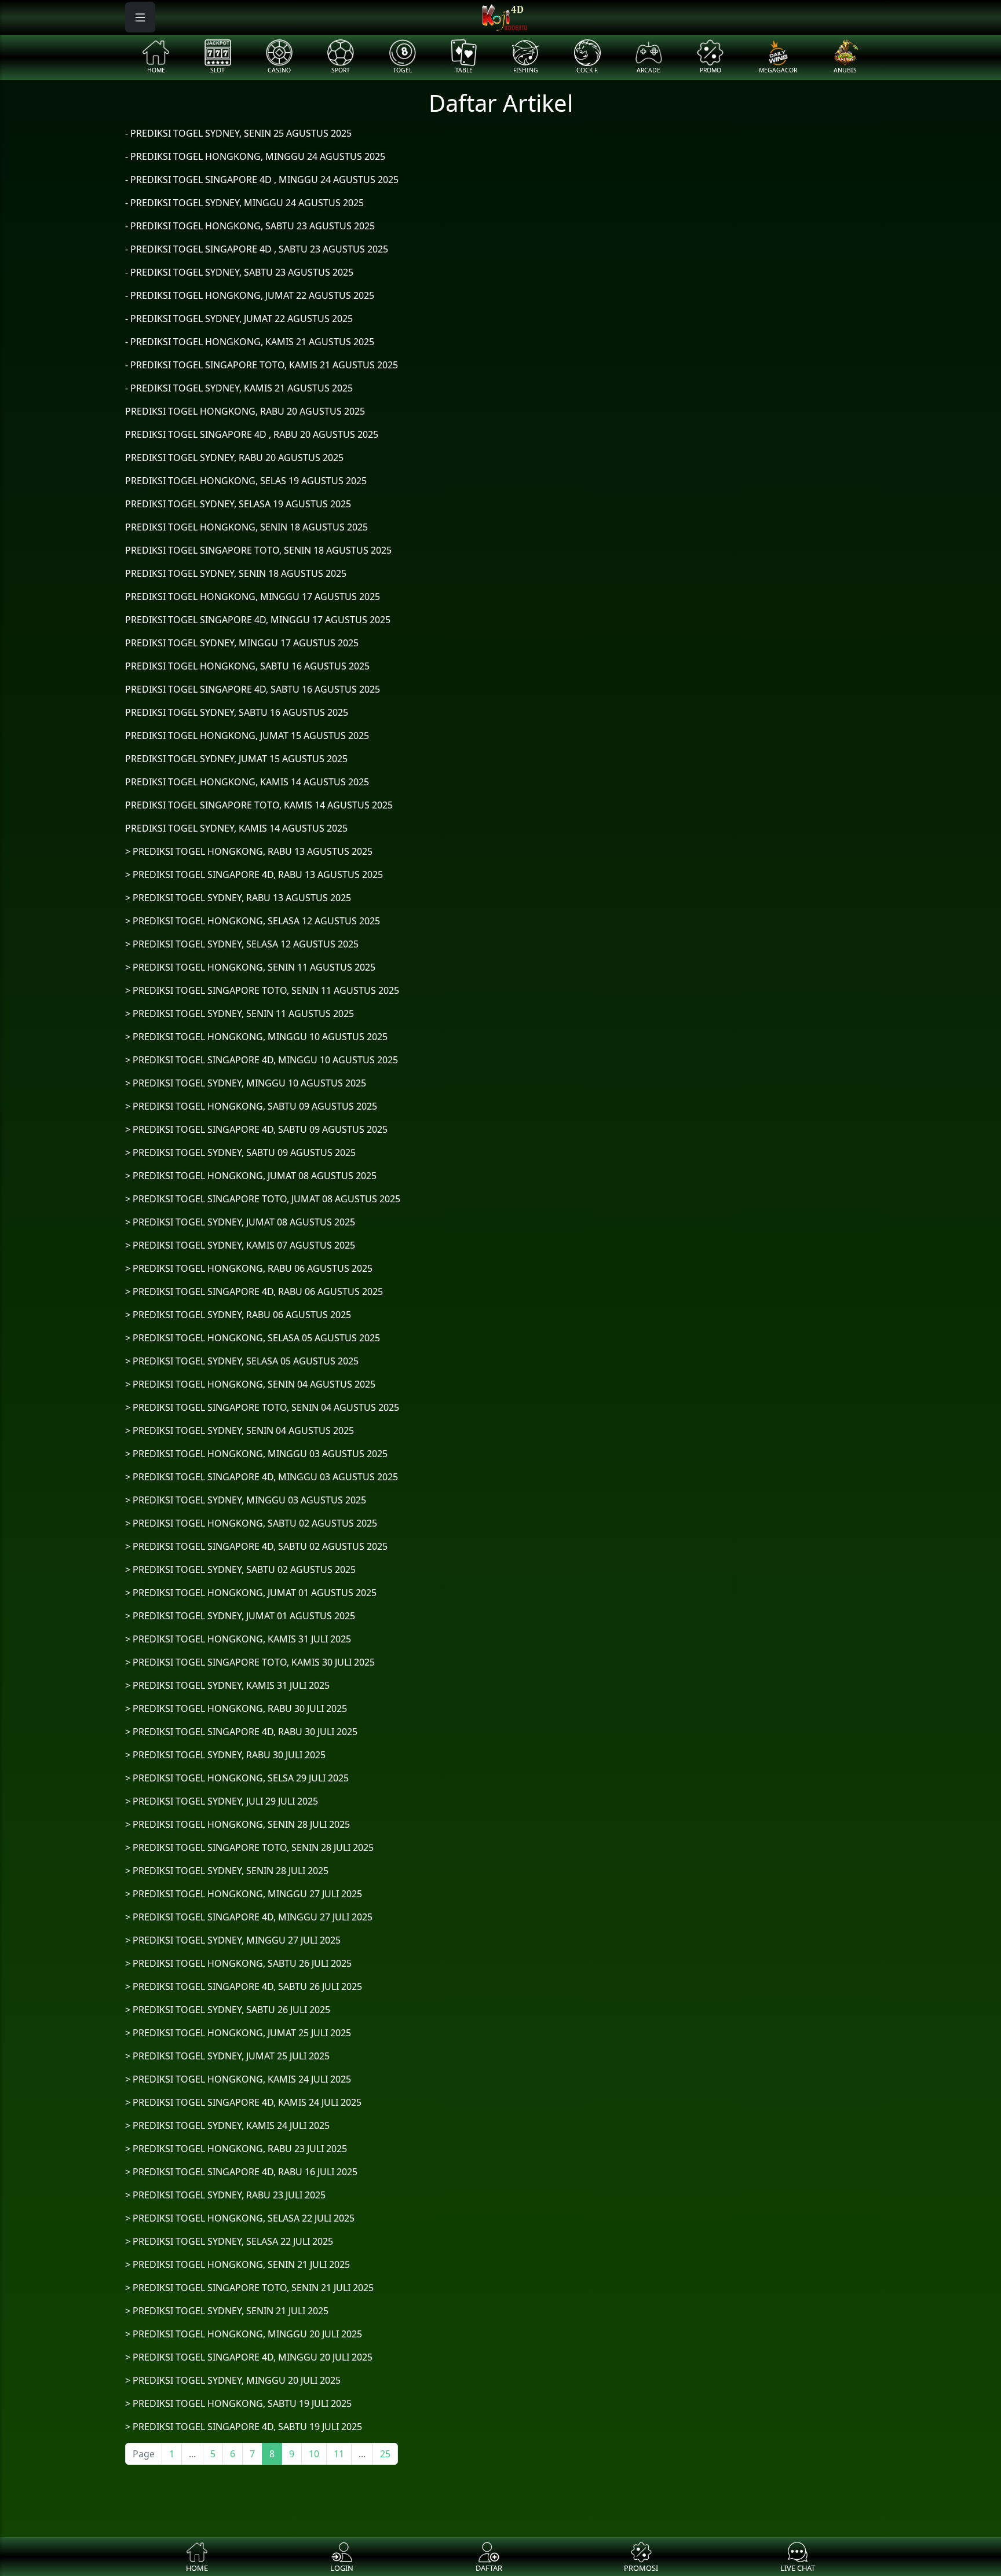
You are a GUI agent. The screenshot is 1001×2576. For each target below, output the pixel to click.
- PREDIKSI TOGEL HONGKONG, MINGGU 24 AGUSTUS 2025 (255, 156)
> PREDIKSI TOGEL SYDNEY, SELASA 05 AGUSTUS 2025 (242, 1361)
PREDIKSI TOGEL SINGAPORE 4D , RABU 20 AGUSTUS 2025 (252, 434)
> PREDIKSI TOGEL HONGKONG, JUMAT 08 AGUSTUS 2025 (251, 1176)
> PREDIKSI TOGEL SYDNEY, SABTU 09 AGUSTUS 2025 (240, 1152)
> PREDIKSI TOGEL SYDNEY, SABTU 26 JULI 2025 (228, 2010)
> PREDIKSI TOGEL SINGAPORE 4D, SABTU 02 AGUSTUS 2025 (256, 1546)
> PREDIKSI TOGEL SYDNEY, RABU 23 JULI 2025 (225, 2195)
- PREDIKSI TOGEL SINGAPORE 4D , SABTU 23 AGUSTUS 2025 (257, 249)
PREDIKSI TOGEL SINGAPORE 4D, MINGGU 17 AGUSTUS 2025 (258, 620)
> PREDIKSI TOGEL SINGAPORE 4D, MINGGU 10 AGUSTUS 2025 (262, 1060)
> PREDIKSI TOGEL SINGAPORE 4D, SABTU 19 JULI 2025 (244, 2427)
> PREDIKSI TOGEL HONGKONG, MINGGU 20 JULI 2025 (244, 2334)
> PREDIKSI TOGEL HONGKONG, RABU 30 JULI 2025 (236, 1708)
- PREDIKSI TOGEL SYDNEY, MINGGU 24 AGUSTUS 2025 (244, 203)
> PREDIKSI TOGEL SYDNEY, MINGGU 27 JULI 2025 (233, 1940)
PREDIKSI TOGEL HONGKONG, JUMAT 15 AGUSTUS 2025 (247, 736)
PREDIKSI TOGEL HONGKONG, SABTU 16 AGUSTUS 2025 (247, 666)
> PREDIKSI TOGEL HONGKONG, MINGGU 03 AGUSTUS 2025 (256, 1454)
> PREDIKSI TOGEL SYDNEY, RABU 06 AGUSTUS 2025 (238, 1315)
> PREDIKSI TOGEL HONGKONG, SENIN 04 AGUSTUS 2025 (250, 1384)
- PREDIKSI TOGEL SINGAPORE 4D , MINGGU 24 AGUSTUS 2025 (262, 180)
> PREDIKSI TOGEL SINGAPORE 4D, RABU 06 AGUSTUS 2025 (254, 1291)
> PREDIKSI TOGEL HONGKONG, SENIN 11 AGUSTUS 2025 (250, 967)
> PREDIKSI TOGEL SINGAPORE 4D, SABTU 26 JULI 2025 (244, 1986)
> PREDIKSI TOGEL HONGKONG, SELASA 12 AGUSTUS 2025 (253, 921)
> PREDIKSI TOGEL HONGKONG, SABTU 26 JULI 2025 (238, 1963)
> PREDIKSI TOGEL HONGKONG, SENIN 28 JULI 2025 (238, 1824)
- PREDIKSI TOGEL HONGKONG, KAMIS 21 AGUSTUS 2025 (250, 342)
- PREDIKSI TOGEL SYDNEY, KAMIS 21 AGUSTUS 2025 (239, 388)
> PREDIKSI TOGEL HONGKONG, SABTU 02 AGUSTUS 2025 (251, 1523)
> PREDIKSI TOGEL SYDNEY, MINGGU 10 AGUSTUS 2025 (246, 1083)
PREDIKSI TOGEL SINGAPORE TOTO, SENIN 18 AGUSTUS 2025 (258, 550)
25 (385, 2454)
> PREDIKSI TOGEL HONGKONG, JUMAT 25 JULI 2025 (238, 2033)
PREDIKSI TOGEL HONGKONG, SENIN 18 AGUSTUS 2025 (246, 527)
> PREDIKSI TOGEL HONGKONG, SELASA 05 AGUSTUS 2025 (253, 1338)
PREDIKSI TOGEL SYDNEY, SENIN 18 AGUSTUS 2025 (236, 573)
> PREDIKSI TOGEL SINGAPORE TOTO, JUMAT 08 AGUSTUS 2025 (263, 1199)
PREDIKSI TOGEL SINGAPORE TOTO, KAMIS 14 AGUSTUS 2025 (259, 805)
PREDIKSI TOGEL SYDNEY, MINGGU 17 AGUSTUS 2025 (242, 643)
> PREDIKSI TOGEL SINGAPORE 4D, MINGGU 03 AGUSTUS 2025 (262, 1477)
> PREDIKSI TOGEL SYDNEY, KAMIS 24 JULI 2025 (227, 2125)
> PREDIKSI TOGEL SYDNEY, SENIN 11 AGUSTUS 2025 (240, 1013)
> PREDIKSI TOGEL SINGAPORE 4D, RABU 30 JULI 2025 (241, 1732)
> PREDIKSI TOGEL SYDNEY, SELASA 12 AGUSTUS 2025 (242, 944)
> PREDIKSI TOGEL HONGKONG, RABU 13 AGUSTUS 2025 (249, 851)
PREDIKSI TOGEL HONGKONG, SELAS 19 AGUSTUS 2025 (246, 481)
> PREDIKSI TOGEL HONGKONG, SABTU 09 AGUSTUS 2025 (251, 1106)
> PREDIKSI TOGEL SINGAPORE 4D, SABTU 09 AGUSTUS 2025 (256, 1129)
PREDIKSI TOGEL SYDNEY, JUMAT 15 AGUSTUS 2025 (236, 759)
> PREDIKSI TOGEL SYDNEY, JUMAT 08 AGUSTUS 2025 (240, 1222)
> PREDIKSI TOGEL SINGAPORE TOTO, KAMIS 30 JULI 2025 (250, 1662)
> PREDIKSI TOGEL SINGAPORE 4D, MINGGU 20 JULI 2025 (249, 2357)
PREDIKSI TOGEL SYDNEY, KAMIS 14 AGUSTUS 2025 (236, 828)
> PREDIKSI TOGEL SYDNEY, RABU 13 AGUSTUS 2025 (238, 898)
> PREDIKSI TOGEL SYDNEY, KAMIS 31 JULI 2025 (227, 1685)
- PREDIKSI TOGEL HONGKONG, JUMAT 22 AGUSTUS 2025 (250, 295)
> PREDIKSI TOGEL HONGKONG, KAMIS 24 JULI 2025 (238, 2079)
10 (314, 2454)
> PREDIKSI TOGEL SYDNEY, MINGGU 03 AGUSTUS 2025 (246, 1500)
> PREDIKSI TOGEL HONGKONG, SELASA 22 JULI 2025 (240, 2218)
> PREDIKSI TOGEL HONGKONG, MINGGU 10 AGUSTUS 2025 (256, 1037)
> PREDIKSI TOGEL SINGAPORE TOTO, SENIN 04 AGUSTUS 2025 (262, 1407)
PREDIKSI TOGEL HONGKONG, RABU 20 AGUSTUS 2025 (245, 411)
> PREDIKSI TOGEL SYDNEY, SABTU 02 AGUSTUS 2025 (240, 1569)
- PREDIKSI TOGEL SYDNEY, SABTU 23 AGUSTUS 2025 (239, 272)
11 (339, 2454)
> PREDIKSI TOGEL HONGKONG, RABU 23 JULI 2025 (236, 2149)
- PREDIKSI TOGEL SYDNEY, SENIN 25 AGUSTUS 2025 (238, 133)
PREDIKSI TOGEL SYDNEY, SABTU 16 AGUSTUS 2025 (237, 712)
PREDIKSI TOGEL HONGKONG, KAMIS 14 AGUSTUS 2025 (247, 782)
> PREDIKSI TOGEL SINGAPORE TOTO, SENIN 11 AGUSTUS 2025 (262, 990)
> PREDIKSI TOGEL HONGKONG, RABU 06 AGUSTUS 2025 (249, 1268)
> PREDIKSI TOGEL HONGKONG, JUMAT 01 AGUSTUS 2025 (251, 1593)
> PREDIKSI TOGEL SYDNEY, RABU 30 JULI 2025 (225, 1755)
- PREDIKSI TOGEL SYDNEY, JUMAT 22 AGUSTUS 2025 (239, 319)
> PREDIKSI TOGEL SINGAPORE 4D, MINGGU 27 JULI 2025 (249, 1917)
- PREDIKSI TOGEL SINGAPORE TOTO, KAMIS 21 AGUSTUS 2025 (262, 365)
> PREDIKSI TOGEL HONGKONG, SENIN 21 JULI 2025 (238, 2264)
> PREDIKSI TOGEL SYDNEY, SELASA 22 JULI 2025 (229, 2241)
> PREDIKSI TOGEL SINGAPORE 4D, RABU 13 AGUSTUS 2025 (254, 874)
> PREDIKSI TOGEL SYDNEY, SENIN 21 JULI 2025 (227, 2311)
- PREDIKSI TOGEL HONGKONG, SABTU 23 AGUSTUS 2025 (250, 226)
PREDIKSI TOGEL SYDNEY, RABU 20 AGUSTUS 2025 (234, 458)
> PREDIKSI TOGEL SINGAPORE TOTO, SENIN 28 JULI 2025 (249, 1847)
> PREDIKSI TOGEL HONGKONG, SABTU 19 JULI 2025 (238, 2403)
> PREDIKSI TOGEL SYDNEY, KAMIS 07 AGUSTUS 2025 (240, 1245)
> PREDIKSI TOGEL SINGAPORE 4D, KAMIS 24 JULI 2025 (243, 2102)
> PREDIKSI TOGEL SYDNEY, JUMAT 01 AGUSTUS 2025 (240, 1616)
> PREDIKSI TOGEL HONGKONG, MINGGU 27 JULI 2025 (244, 1894)
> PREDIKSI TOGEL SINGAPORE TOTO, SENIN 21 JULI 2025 (249, 2288)
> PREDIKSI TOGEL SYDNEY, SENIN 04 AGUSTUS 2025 (240, 1430)
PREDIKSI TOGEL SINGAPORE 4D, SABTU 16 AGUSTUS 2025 (253, 689)
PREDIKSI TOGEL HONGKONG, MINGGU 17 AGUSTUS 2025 (253, 597)
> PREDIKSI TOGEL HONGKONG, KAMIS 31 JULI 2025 (238, 1639)
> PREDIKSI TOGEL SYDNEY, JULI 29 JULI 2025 (222, 1801)
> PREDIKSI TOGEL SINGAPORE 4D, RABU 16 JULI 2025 (241, 2172)
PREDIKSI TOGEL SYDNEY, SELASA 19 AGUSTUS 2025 (238, 504)
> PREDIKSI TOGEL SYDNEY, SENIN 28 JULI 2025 (227, 1871)
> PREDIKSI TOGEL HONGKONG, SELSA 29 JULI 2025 (237, 1778)
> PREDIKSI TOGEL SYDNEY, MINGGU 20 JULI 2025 (233, 2380)
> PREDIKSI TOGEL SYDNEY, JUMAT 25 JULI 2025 (227, 2056)
